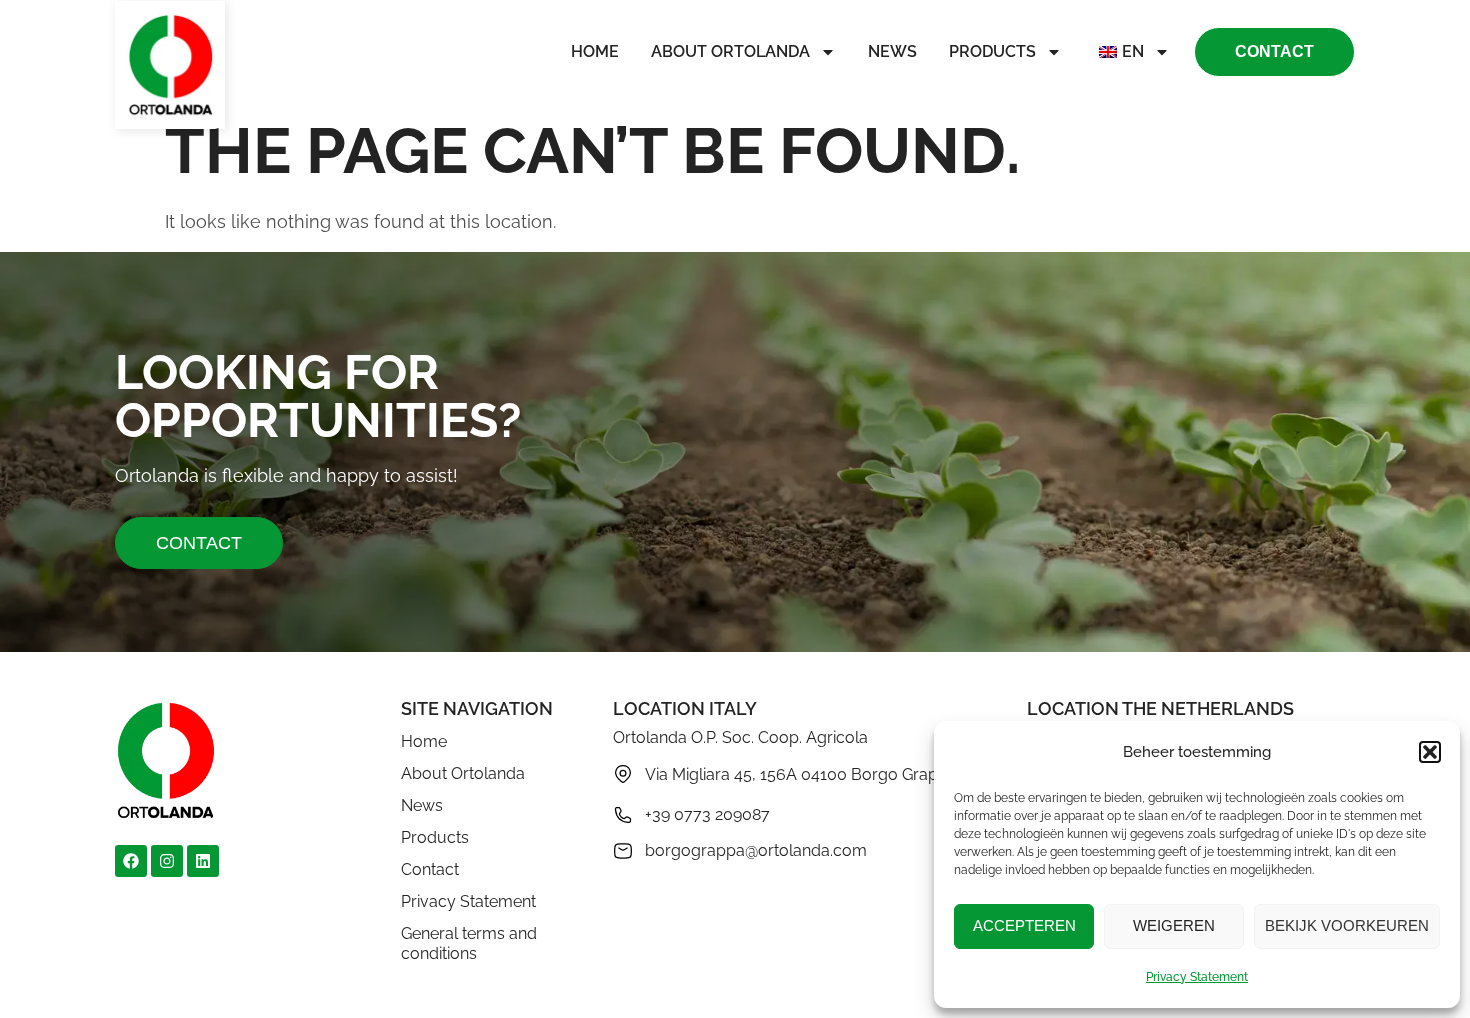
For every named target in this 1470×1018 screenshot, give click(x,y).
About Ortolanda (730, 51)
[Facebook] (131, 861)
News (892, 51)
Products (992, 51)
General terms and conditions (469, 943)
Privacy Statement (1197, 977)
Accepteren (1024, 925)
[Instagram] (167, 861)
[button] (1430, 752)
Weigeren (1174, 925)
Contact (430, 869)
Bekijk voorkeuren (1347, 925)
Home (595, 51)
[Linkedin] (203, 861)
